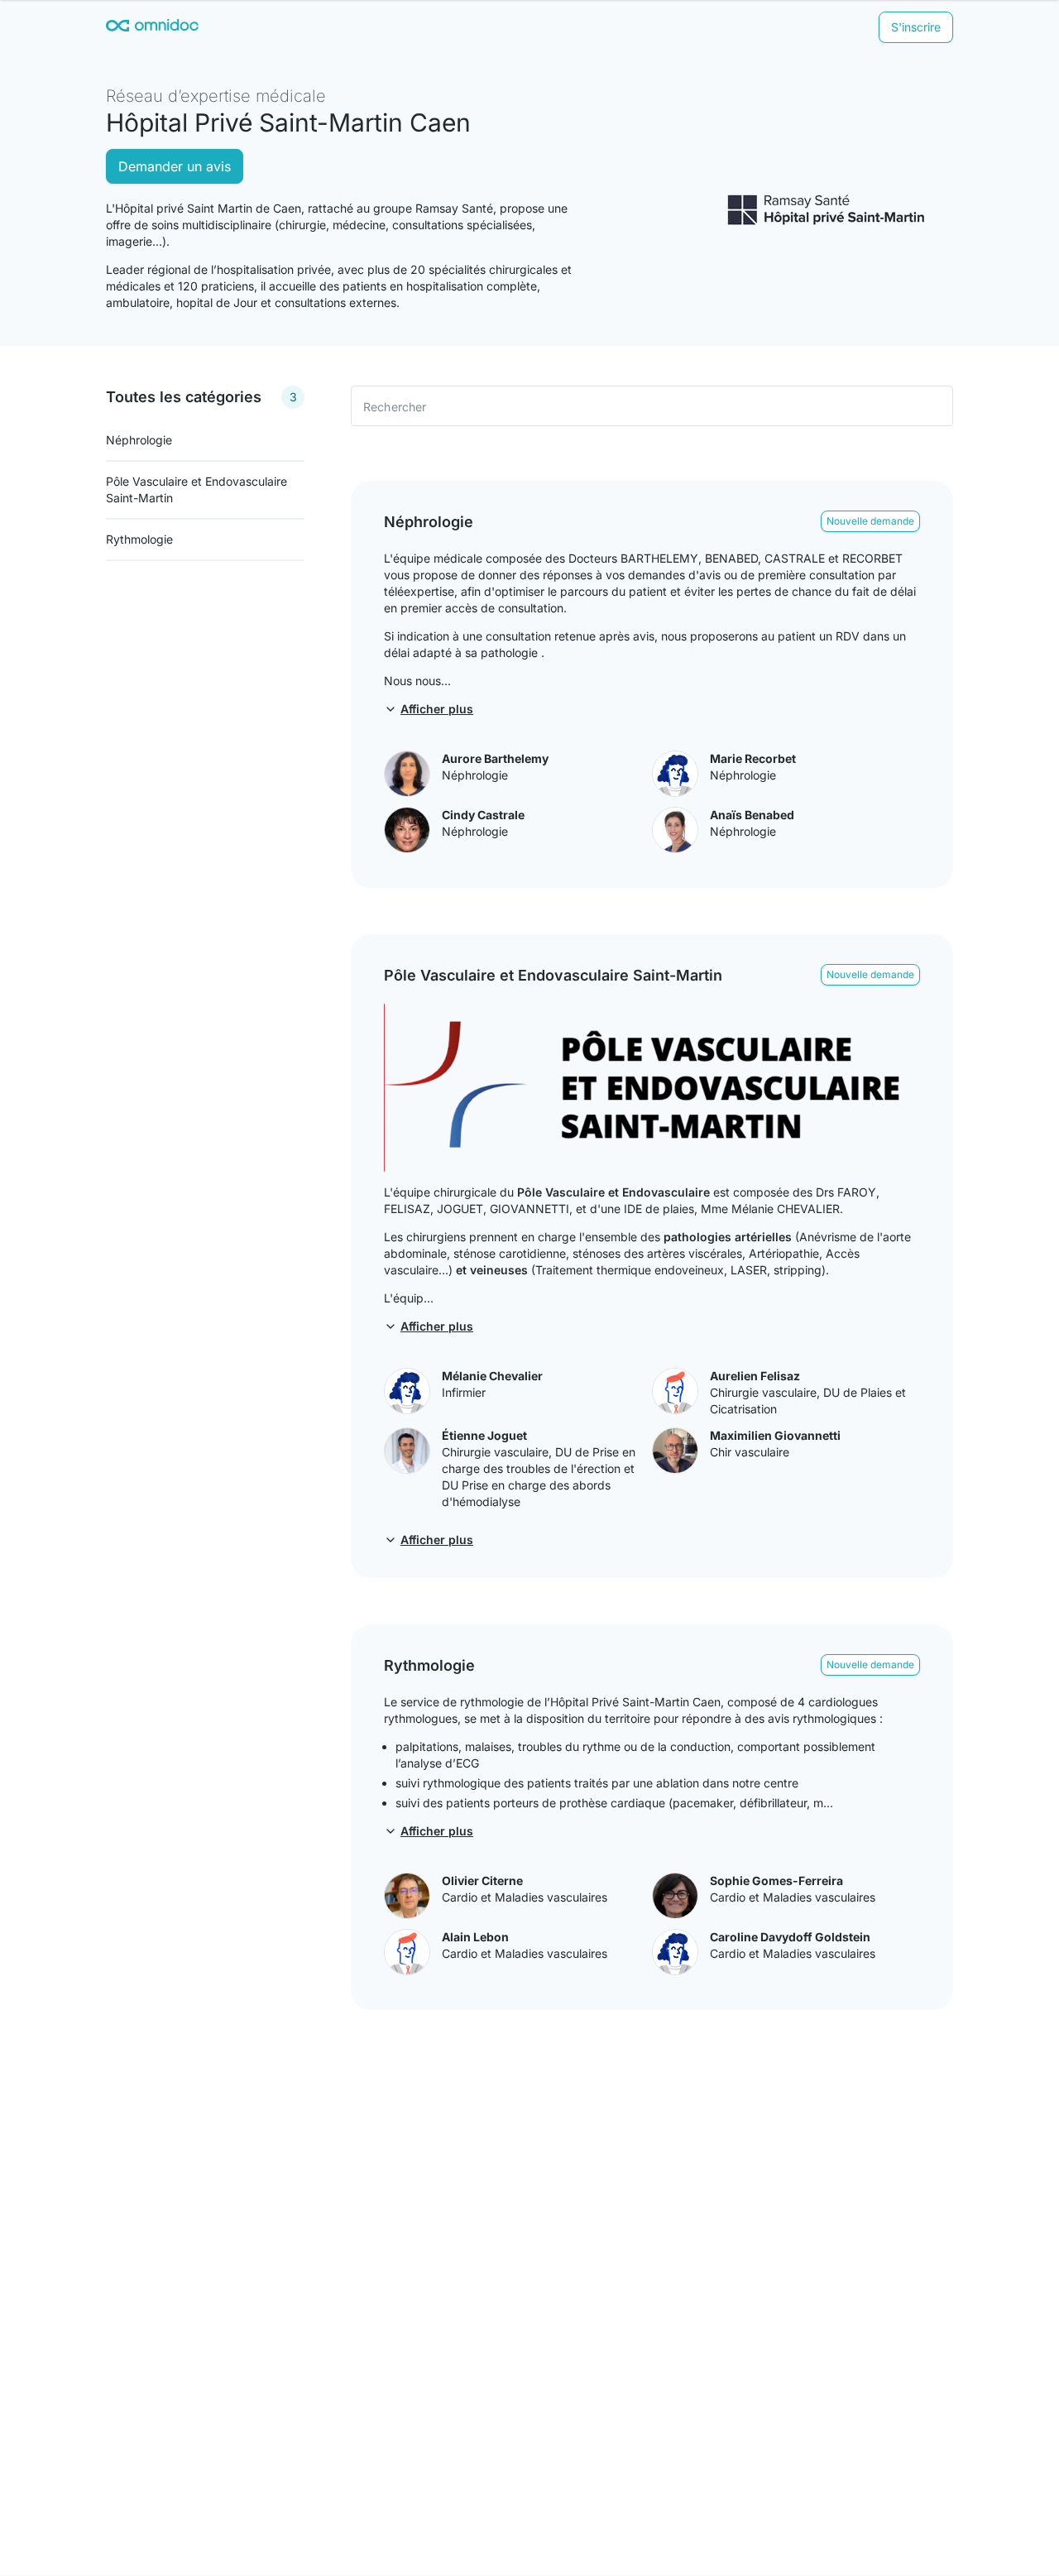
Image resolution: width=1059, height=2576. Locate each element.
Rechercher (395, 406)
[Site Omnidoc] (152, 28)
